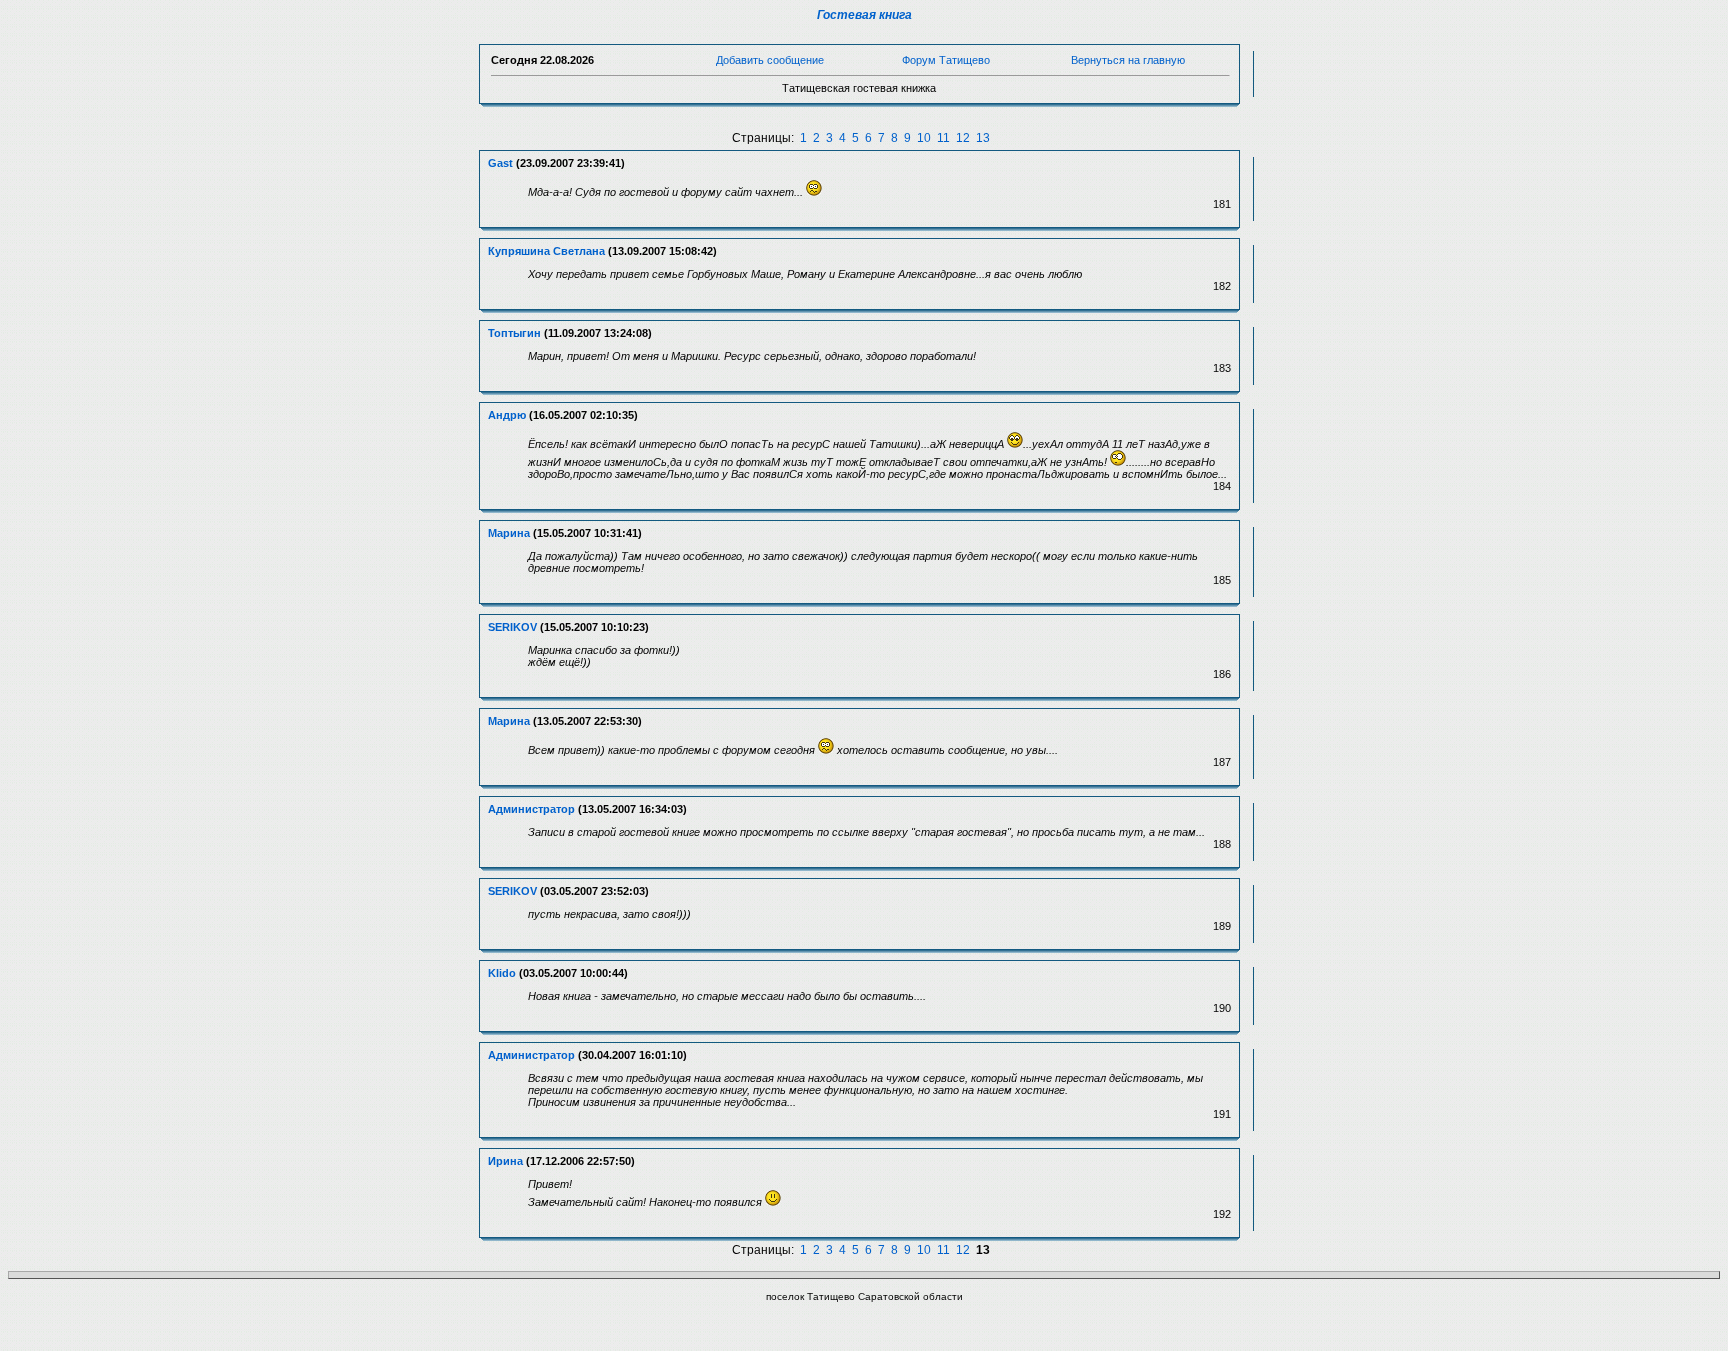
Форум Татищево (946, 60)
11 (943, 138)
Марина (509, 533)
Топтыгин (514, 333)
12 (963, 138)
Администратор (531, 809)
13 (983, 138)
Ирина (505, 1161)
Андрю (507, 415)
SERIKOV (512, 627)
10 (924, 138)
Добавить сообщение (770, 60)
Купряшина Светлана (546, 251)
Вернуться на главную (1128, 60)
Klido (502, 973)
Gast (500, 163)
